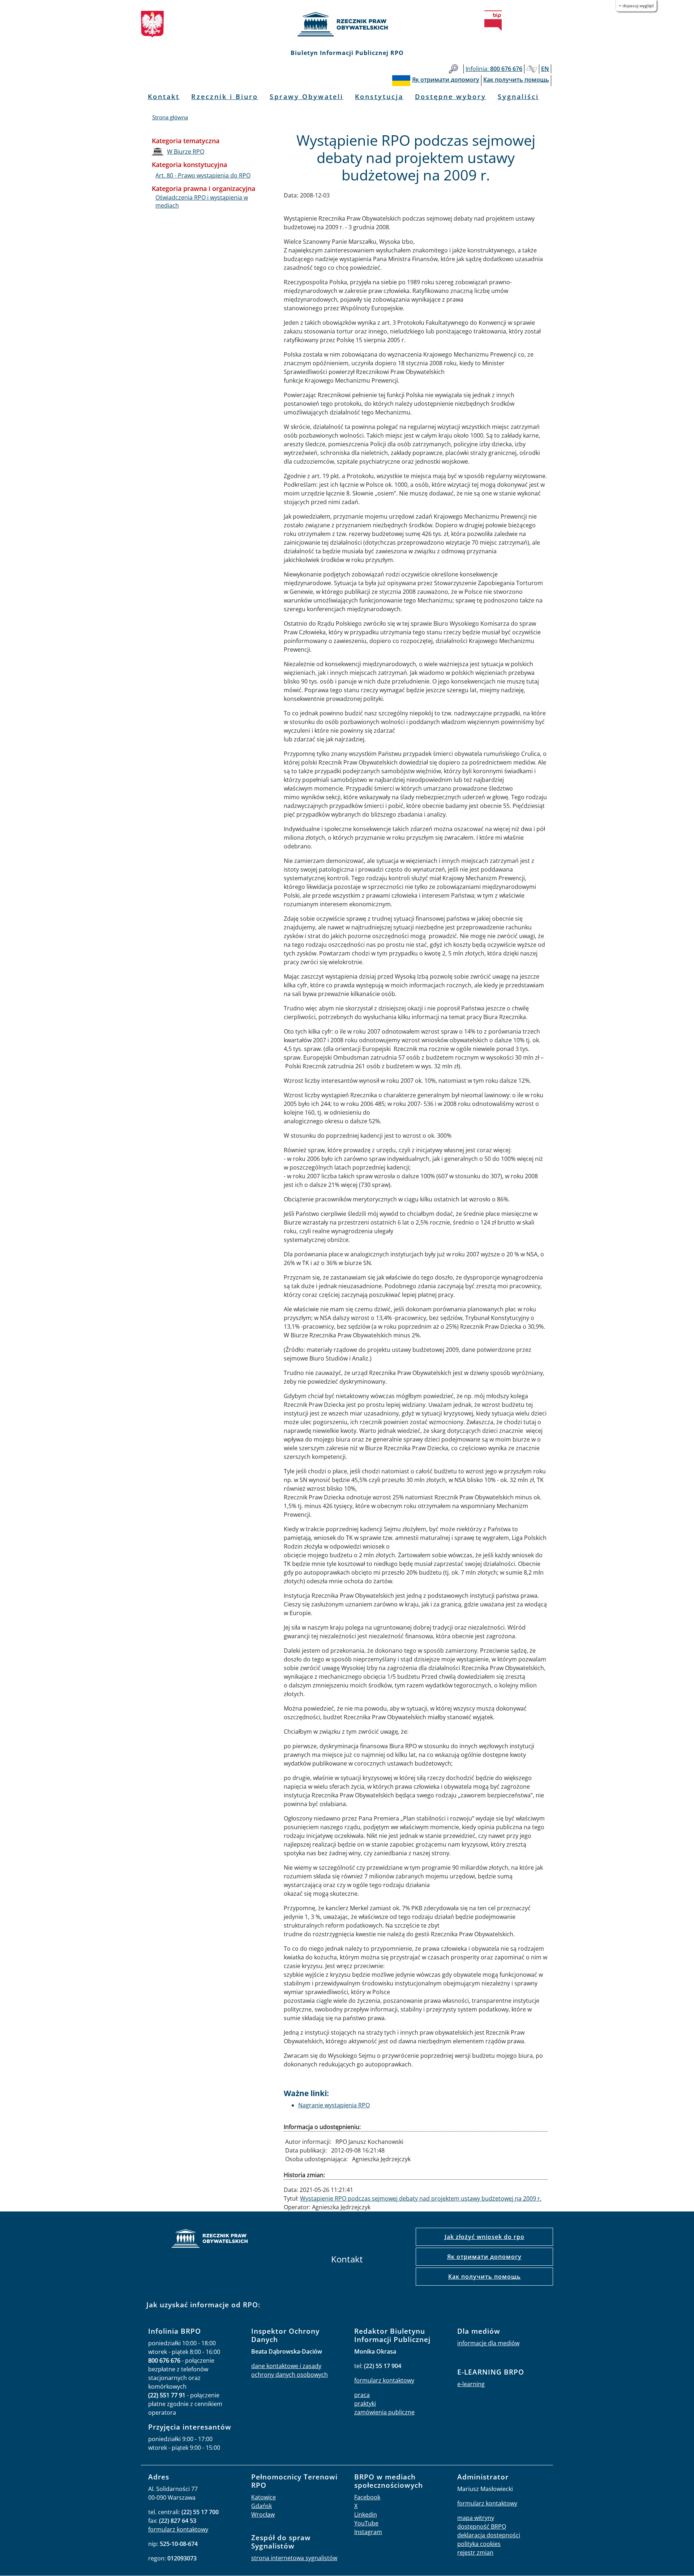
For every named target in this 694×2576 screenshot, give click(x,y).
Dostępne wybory (451, 97)
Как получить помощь (485, 2277)
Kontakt (164, 97)
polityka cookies (479, 2544)
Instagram (368, 2532)
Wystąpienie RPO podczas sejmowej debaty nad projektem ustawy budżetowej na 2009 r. (421, 2198)
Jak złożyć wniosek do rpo (485, 2237)
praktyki (365, 2403)
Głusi (532, 69)
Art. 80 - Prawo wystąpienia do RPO (203, 175)
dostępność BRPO (482, 2526)
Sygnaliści (518, 97)
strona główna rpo (210, 2239)
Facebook (367, 2497)
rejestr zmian (475, 2552)
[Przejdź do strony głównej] (347, 24)
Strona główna (170, 117)
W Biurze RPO (186, 152)
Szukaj (453, 69)
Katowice (264, 2497)
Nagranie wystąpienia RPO (334, 2105)
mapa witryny (476, 2518)
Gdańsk (262, 2506)
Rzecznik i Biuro (225, 97)
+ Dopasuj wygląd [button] (636, 6)
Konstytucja (379, 97)
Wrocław (263, 2515)
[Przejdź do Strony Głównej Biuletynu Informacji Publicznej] (493, 21)
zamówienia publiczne (384, 2412)
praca (362, 2395)
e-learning (471, 2384)
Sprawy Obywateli (307, 97)
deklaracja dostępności (489, 2535)
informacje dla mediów (488, 2343)
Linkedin (366, 2515)
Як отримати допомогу (484, 2257)
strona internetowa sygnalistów (294, 2558)
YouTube (366, 2523)
